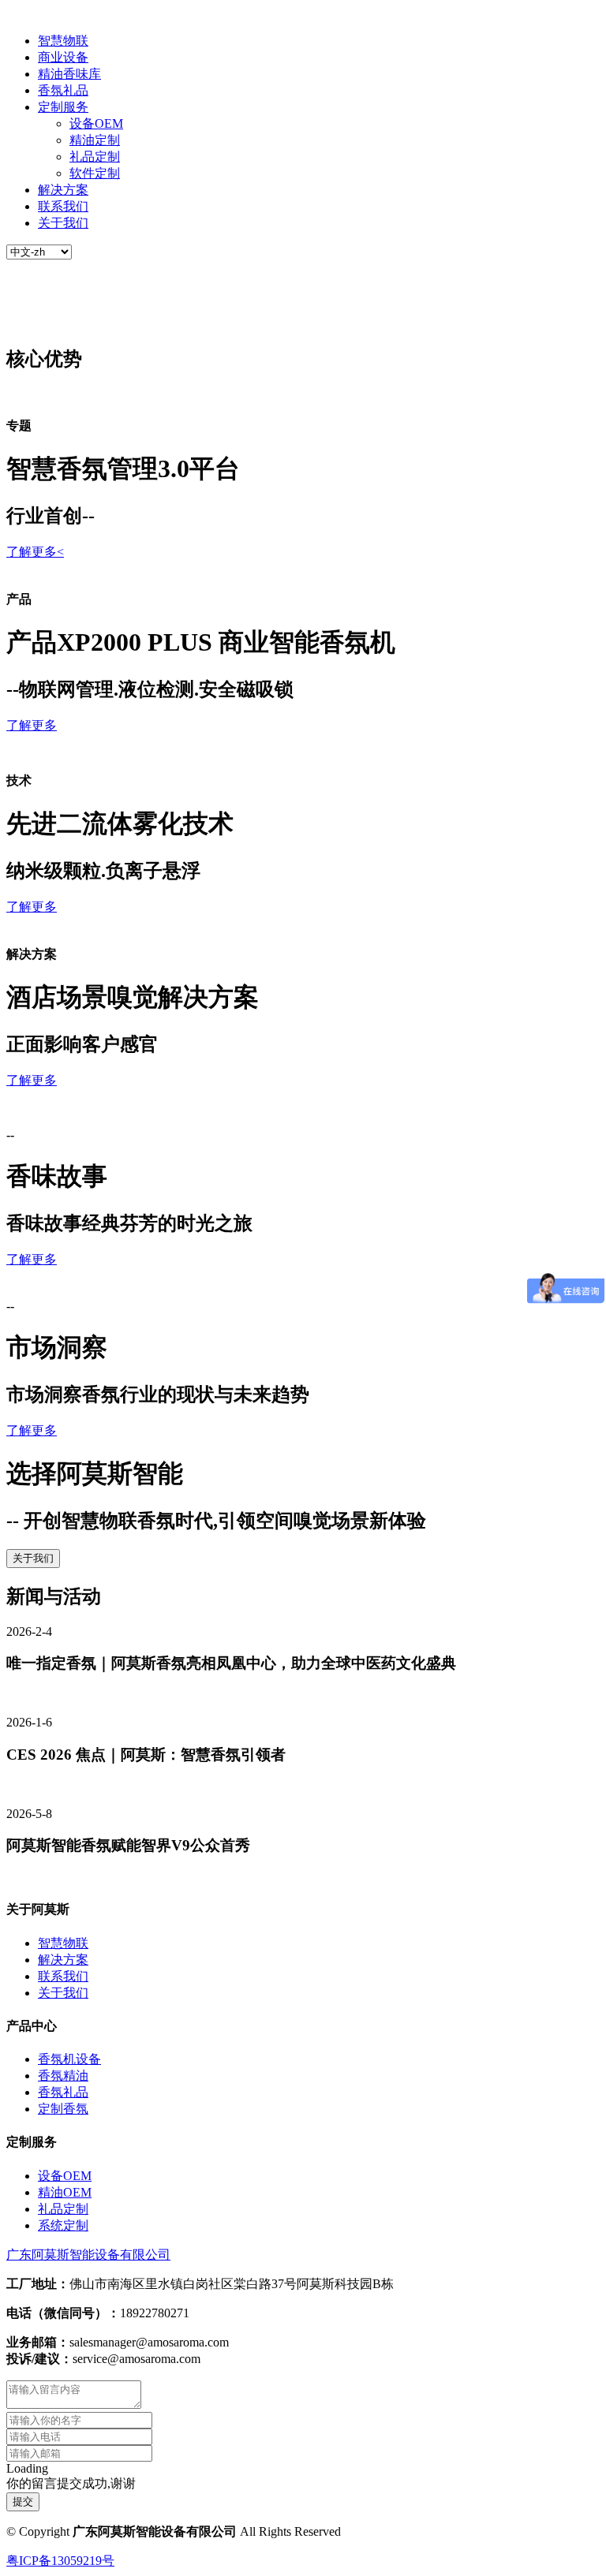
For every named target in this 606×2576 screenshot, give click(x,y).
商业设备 (63, 57)
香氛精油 (63, 2076)
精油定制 (95, 140)
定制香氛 (63, 2109)
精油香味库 (69, 74)
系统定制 (63, 2225)
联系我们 (63, 206)
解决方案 (63, 190)
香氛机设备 (69, 2059)
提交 (23, 2501)
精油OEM (65, 2192)
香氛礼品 (63, 90)
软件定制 (95, 173)
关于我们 (63, 223)
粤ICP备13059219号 (60, 2561)
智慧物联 (63, 41)
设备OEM (96, 123)
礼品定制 (95, 157)
